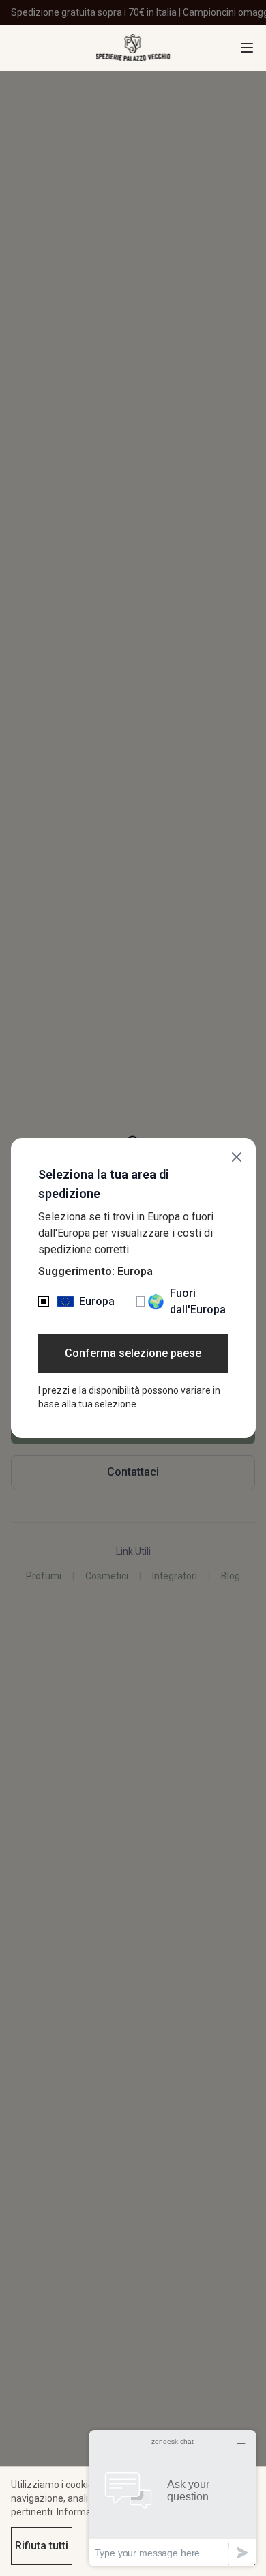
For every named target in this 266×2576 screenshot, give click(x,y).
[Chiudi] (237, 1157)
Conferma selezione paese (133, 1353)
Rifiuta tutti (42, 2546)
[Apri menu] (247, 48)
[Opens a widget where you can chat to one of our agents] (173, 2498)
